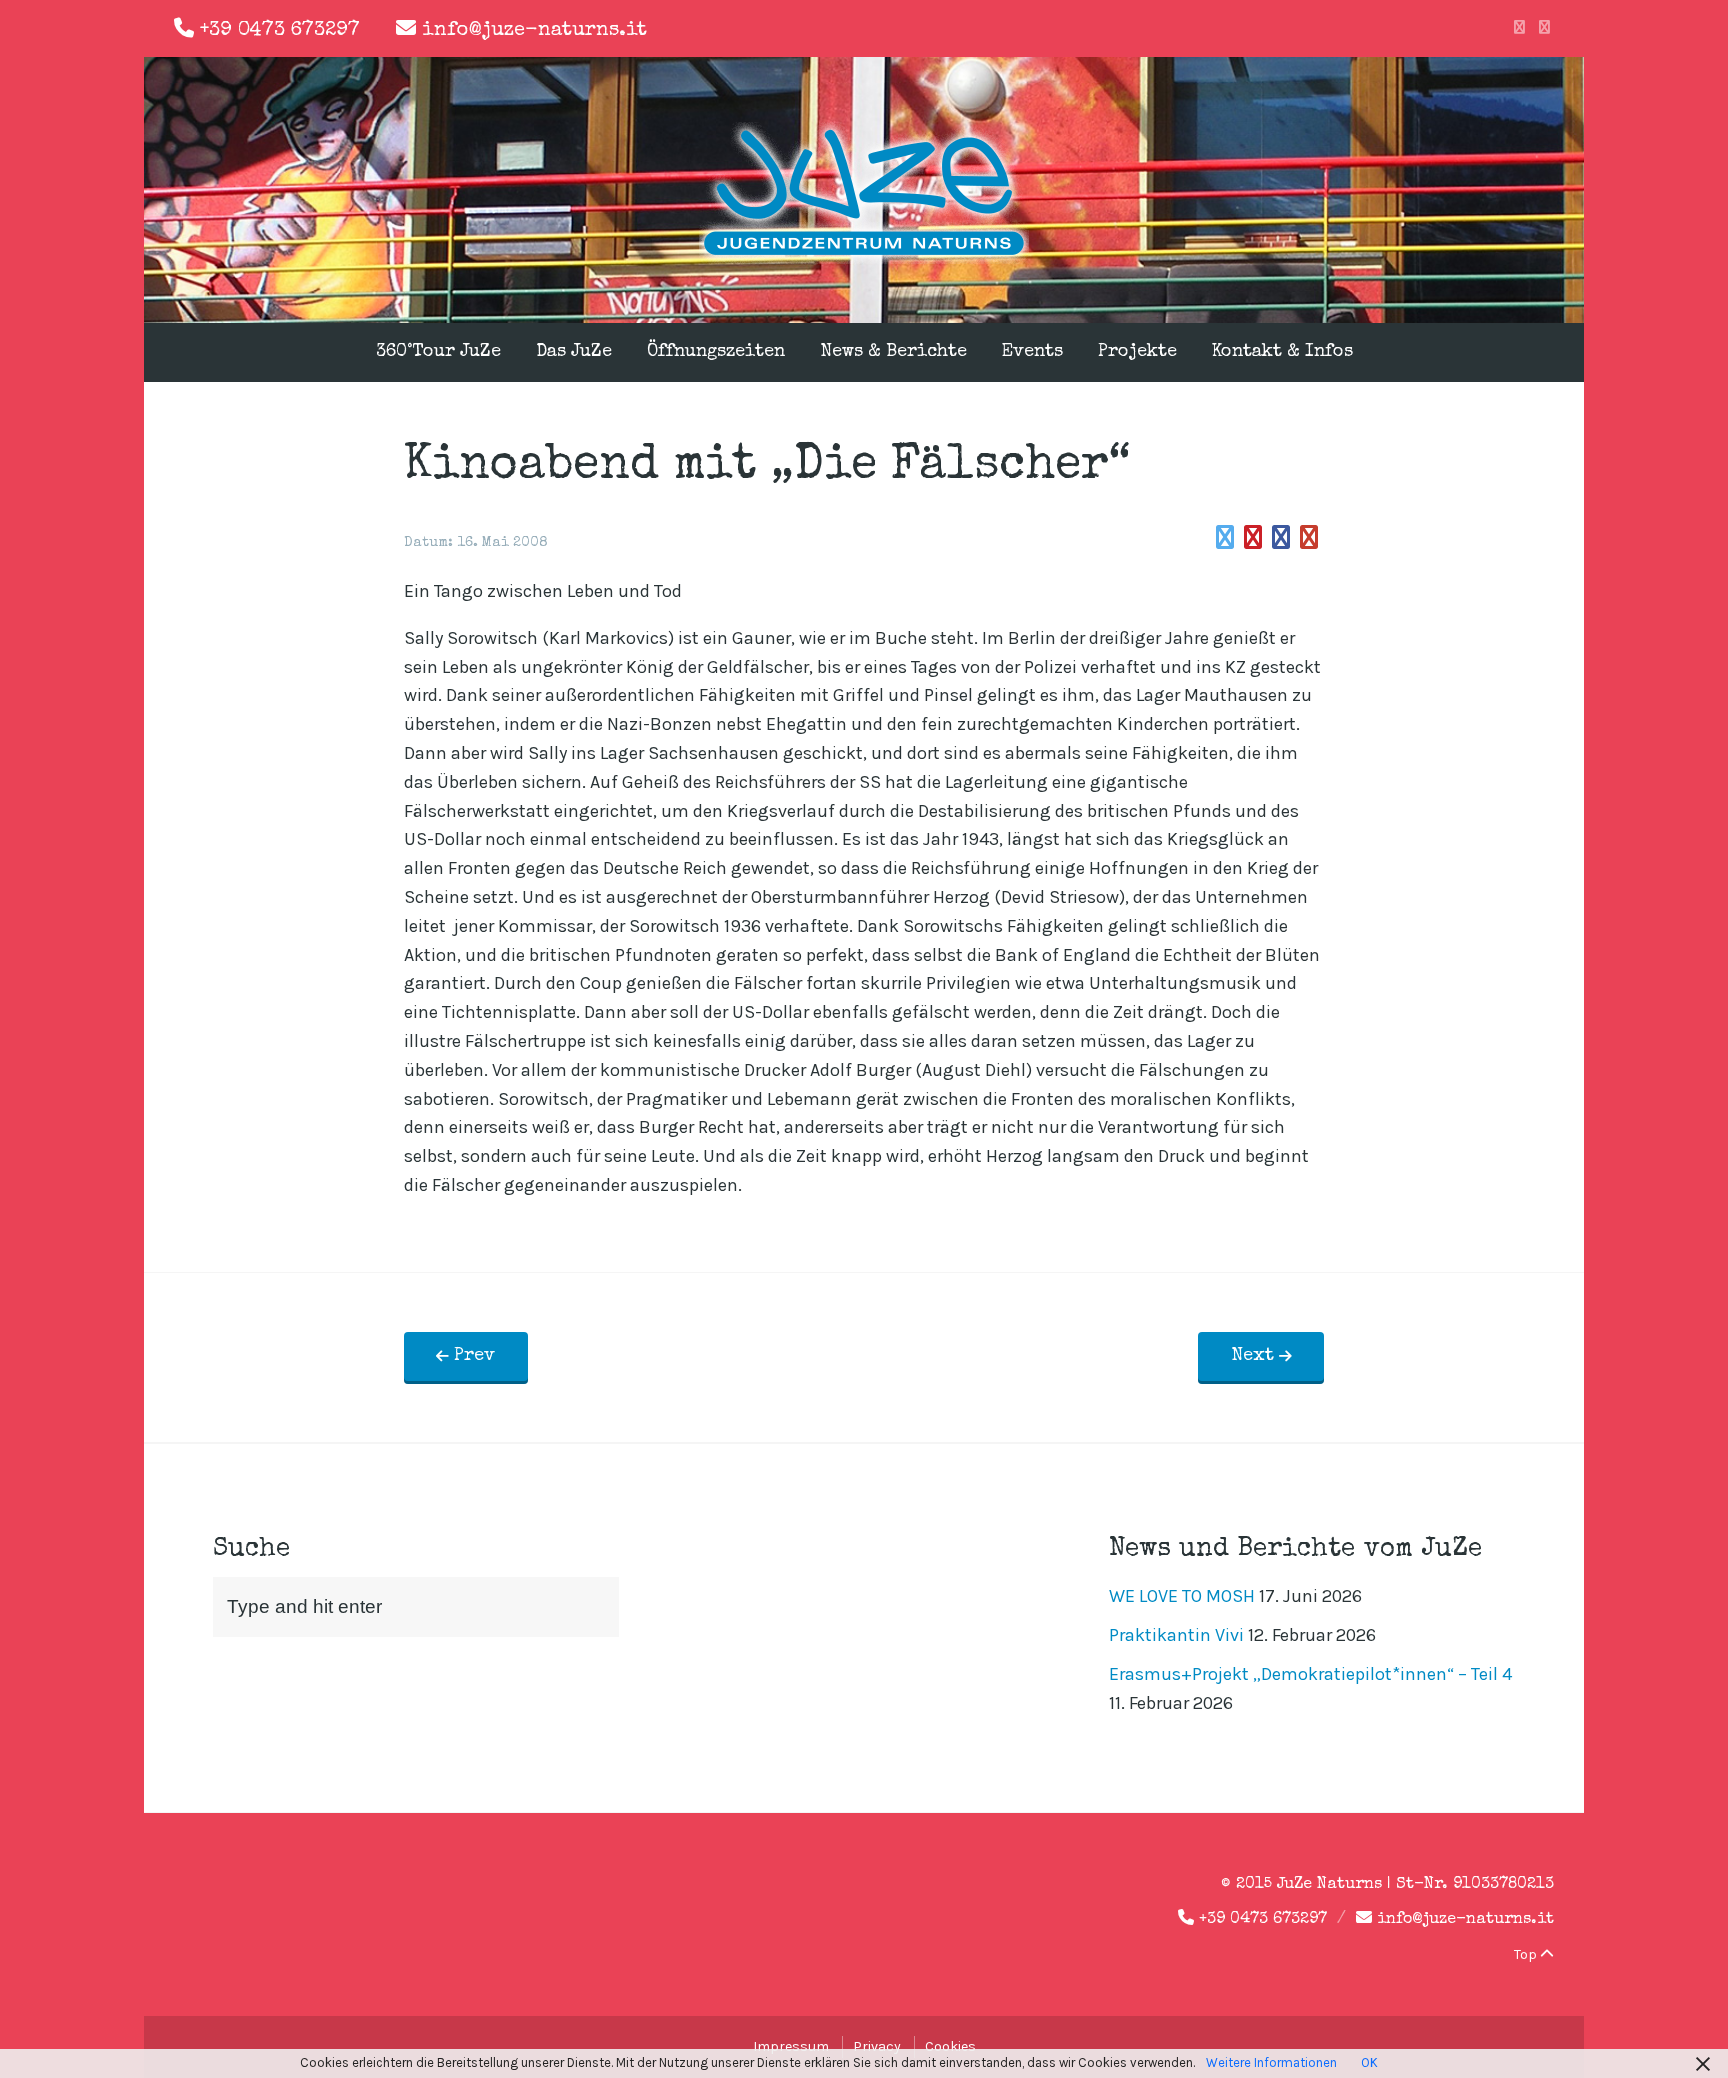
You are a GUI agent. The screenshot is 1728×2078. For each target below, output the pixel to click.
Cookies (950, 2046)
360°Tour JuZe (438, 352)
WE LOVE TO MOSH (1182, 1596)
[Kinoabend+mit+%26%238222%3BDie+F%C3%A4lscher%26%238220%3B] (1225, 538)
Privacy (877, 2046)
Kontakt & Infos (1282, 352)
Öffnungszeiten (716, 352)
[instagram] (1544, 28)
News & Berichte (893, 352)
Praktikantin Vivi (1176, 1635)
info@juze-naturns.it (534, 31)
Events (1032, 352)
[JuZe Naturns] (864, 258)
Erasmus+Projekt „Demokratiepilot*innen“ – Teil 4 (1310, 1674)
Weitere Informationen (1271, 2062)
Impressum (791, 2046)
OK (1369, 2062)
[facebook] (1519, 28)
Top (1527, 1954)
